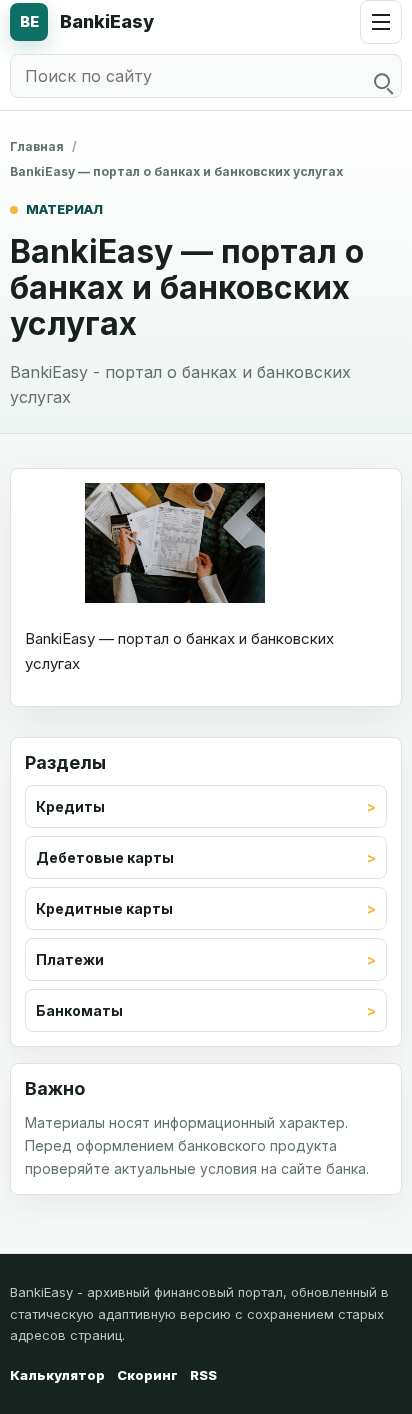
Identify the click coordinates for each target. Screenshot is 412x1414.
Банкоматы (79, 1010)
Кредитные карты (104, 908)
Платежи (70, 959)
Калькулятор (57, 1375)
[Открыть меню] (381, 22)
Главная (37, 146)
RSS (203, 1375)
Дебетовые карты (105, 857)
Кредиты (70, 806)
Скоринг (147, 1375)
